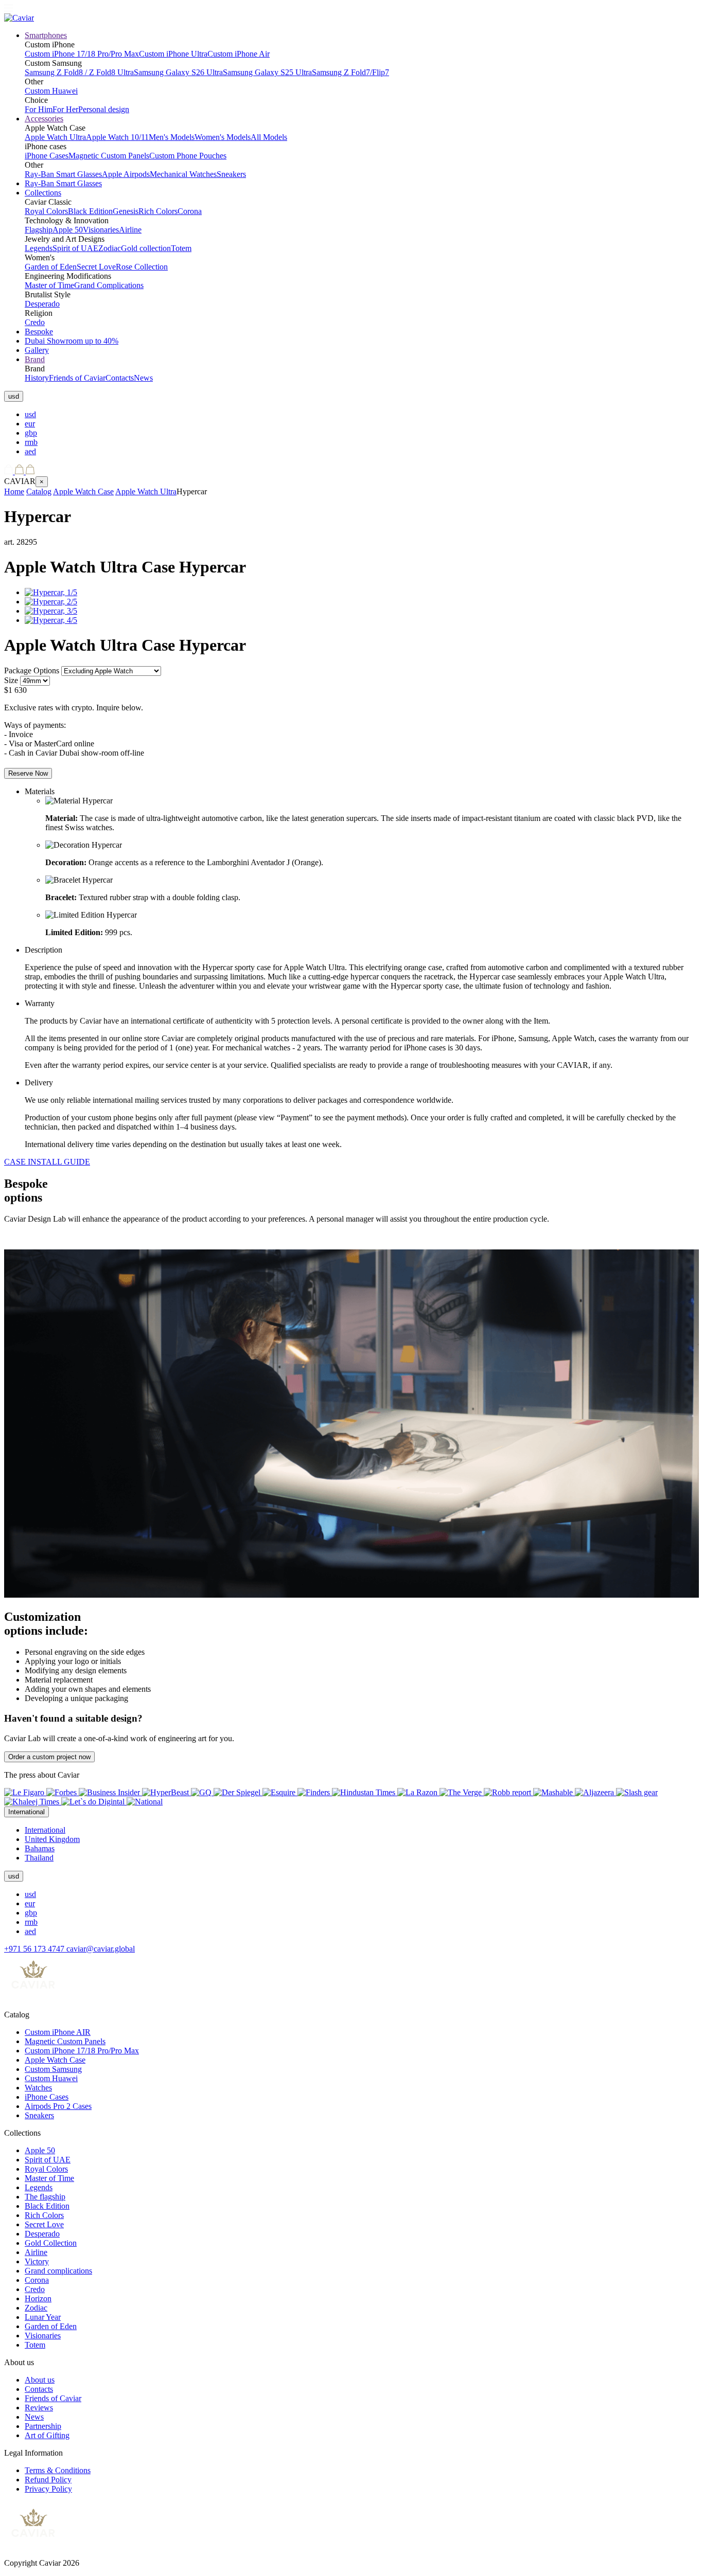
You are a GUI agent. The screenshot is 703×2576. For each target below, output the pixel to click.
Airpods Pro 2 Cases (58, 2106)
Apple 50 (68, 230)
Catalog (39, 491)
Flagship (39, 230)
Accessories (44, 119)
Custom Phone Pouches (188, 156)
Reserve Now (28, 773)
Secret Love (96, 267)
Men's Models (172, 137)
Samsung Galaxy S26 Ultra (178, 72)
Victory (37, 2261)
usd (30, 414)
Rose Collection (142, 267)
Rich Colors (158, 211)
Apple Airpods (126, 174)
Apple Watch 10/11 (117, 137)
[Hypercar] (51, 592)
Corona (190, 211)
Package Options (32, 670)
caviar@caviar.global (101, 1949)
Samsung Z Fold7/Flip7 (350, 72)
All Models (269, 137)
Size (11, 680)
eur (30, 424)
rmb (31, 442)
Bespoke (39, 332)
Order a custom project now (49, 1757)
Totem (181, 248)
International (45, 1830)
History (37, 378)
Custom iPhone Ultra (173, 54)
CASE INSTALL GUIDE (47, 1162)
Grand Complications (109, 285)
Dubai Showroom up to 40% (72, 341)
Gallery (37, 350)
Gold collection (146, 248)
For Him (39, 109)
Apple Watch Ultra (55, 137)
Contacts (120, 378)
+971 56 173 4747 (35, 1949)
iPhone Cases (47, 156)
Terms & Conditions (58, 2470)
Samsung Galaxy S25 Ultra (267, 72)
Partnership (43, 2426)
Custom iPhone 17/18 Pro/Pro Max (82, 54)
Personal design (104, 109)
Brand (35, 359)
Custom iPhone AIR (58, 2032)
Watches (38, 2088)
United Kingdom (52, 1839)
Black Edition (90, 211)
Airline (130, 230)
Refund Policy (48, 2480)
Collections (43, 193)
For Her (65, 109)
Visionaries (101, 230)
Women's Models (223, 137)
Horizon (38, 2298)
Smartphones (46, 35)
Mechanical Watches (183, 174)
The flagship (45, 2197)
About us (40, 2380)
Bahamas (40, 1848)
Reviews (39, 2408)
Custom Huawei (51, 91)
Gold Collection (51, 2243)
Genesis (126, 211)
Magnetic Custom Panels (109, 156)
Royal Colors (46, 211)
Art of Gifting (47, 2435)
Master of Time (49, 285)
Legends (39, 248)
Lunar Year (43, 2317)
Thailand (39, 1858)
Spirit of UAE (75, 248)
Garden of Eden (51, 267)
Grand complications (58, 2271)
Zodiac (110, 248)
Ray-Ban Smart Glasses (63, 174)
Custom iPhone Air (239, 54)
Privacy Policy (48, 2489)
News (143, 378)
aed (30, 451)
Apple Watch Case (83, 491)
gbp (31, 433)
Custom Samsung (53, 2069)
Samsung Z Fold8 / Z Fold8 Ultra (79, 72)
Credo (35, 322)
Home (14, 491)
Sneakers (231, 174)
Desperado (42, 304)
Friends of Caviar (77, 378)
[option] (362, 415)
